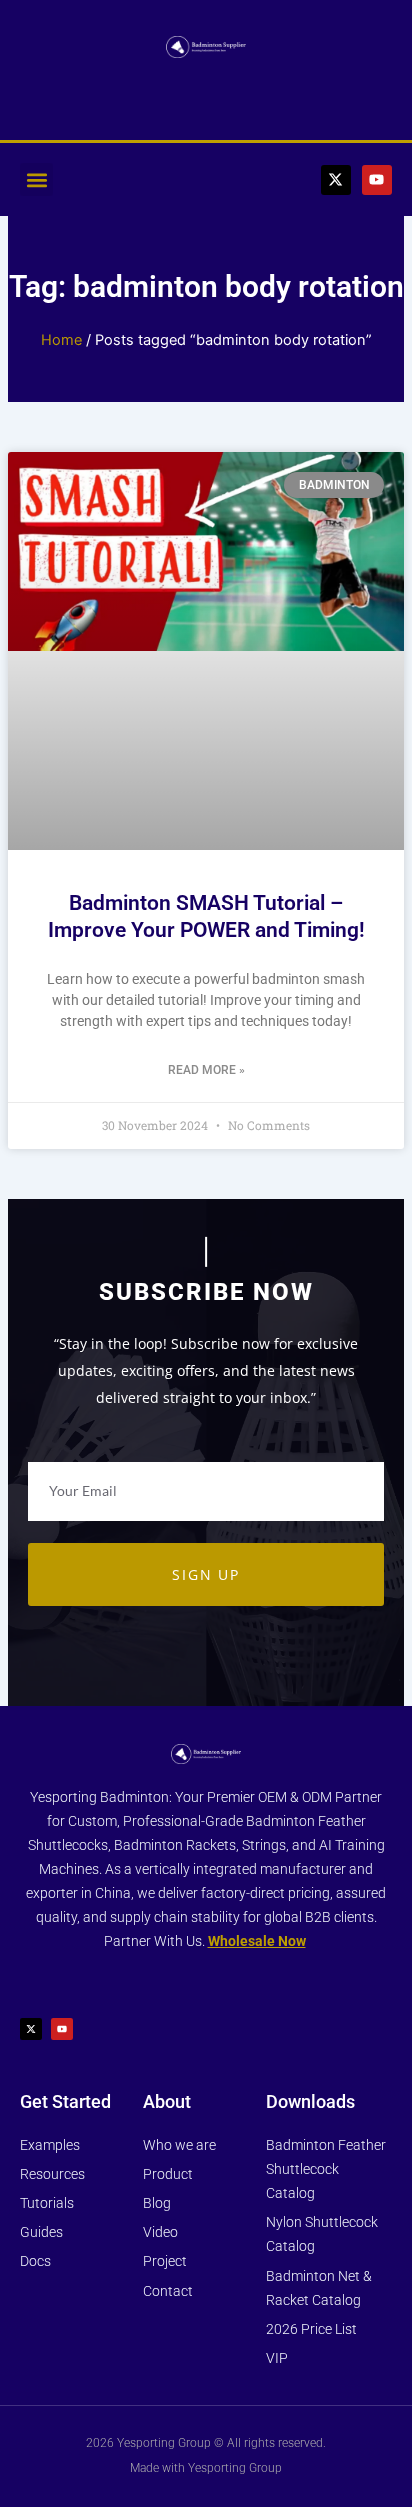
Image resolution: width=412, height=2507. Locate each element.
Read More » (206, 1070)
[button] (36, 179)
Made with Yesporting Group (206, 2468)
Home (61, 340)
